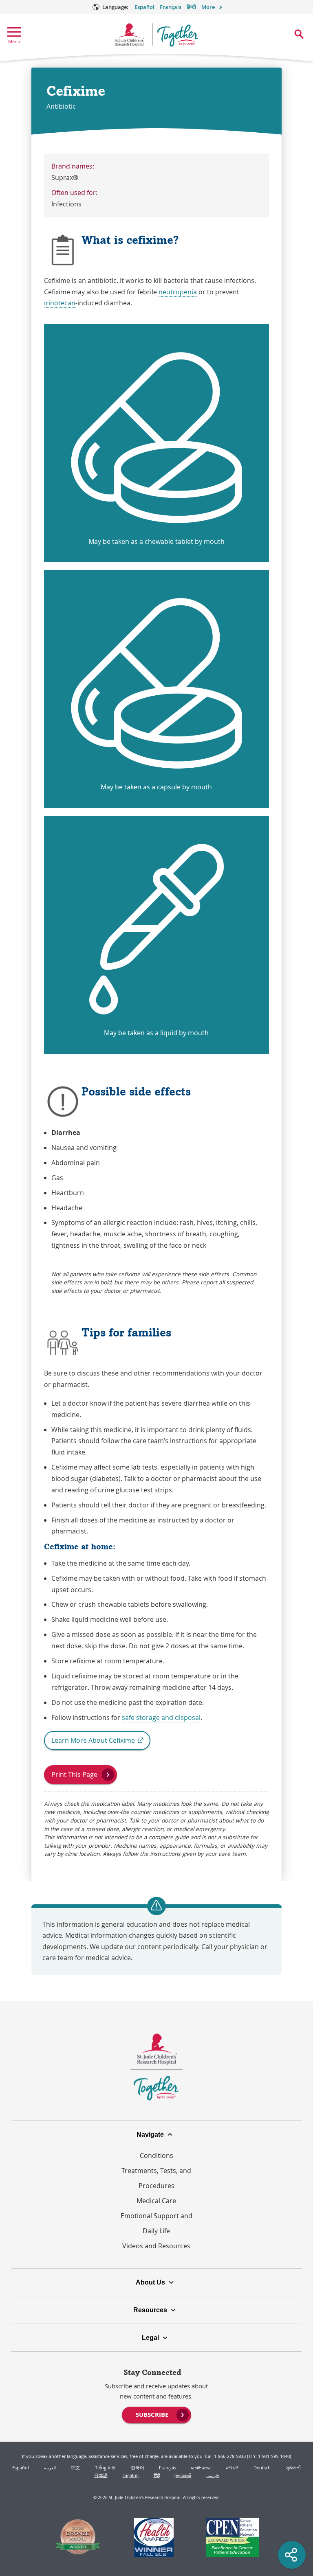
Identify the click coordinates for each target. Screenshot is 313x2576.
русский (183, 2475)
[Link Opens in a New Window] (78, 2538)
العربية (50, 2468)
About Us (150, 2282)
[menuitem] (157, 2414)
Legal (150, 2337)
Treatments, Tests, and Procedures (156, 2178)
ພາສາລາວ (201, 2468)
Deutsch (262, 2468)
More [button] (208, 7)
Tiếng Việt (105, 2468)
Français (171, 7)
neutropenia (178, 292)
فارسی (213, 2475)
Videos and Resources (156, 2246)
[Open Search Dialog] (299, 34)
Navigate (150, 2134)
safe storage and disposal (161, 1717)
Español (144, 7)
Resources (150, 2310)
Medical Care (156, 2201)
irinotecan (60, 303)
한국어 (138, 2468)
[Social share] (292, 2555)
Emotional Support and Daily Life (156, 2223)
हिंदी (157, 2475)
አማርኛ (232, 2468)
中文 (75, 2468)
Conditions (156, 2155)
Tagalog (131, 2475)
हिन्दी (191, 7)
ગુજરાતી (293, 2468)
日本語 (101, 2475)
